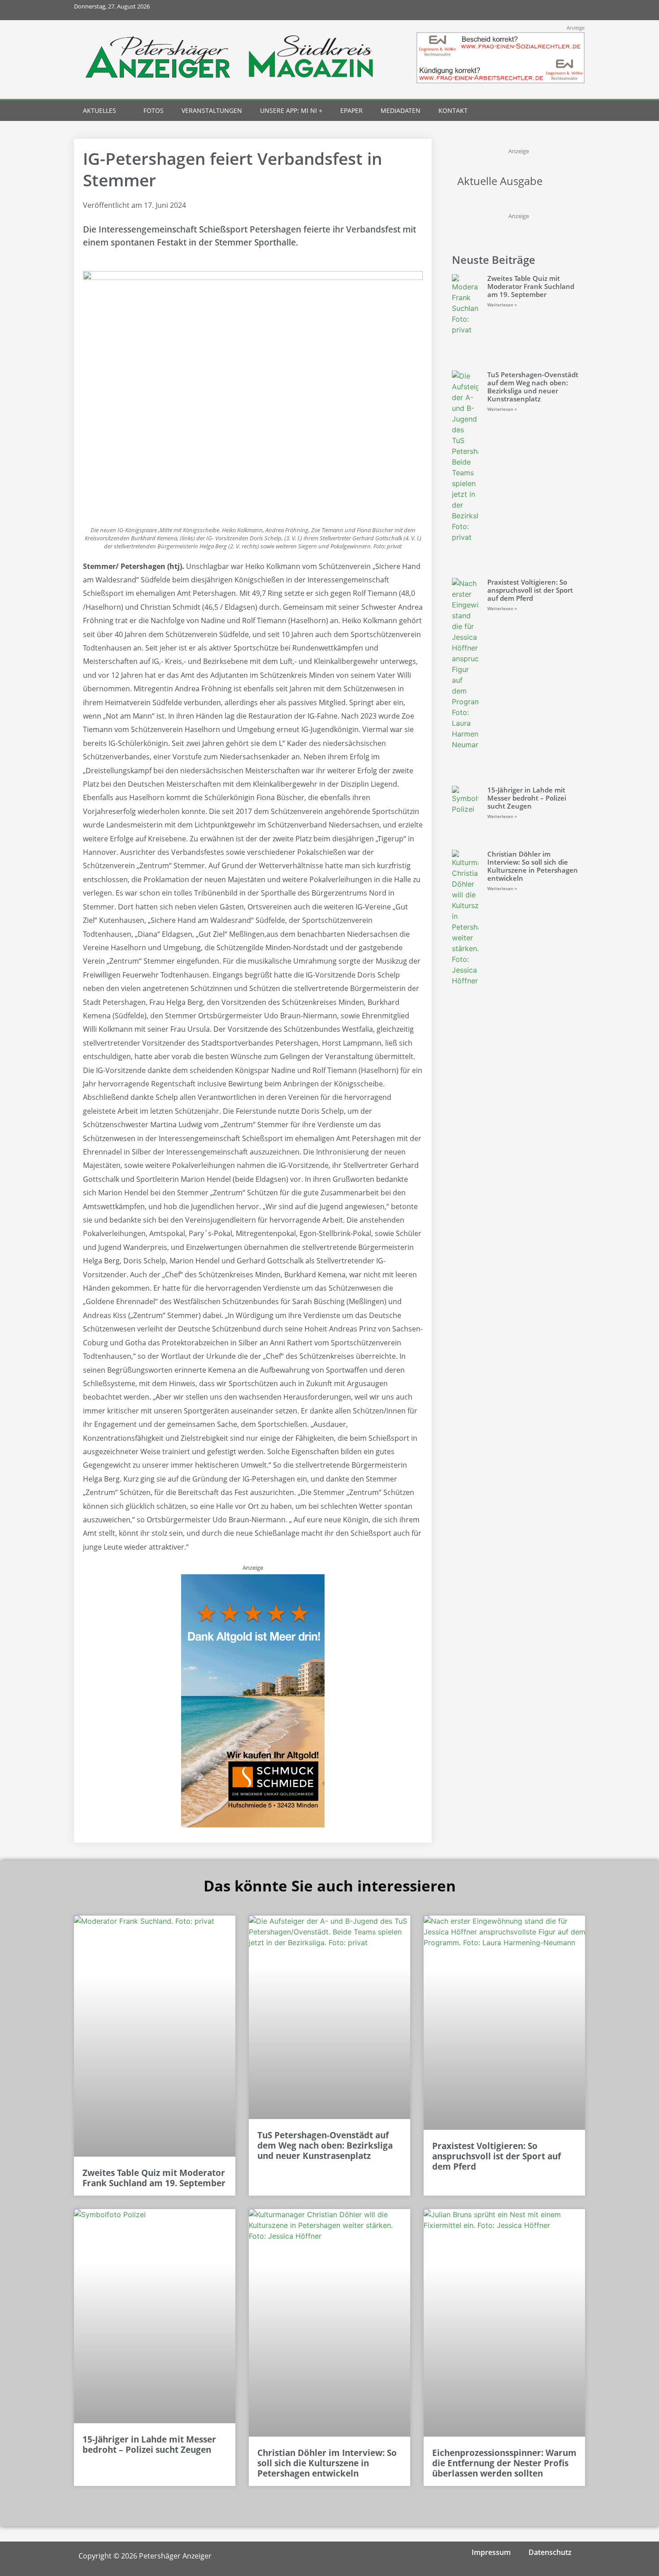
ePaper (351, 110)
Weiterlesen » (502, 305)
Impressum (491, 2552)
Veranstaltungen (212, 110)
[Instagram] (535, 10)
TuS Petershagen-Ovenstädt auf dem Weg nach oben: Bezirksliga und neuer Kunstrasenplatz (533, 387)
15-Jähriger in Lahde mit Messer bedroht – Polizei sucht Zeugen (527, 798)
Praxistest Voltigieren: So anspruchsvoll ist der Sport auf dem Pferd (530, 590)
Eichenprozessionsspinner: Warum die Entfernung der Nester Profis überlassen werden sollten (504, 2463)
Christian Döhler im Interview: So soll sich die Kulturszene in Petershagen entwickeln (533, 866)
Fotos (154, 110)
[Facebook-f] (515, 10)
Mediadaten (401, 110)
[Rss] (575, 10)
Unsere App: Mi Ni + (291, 110)
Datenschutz (550, 2552)
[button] (559, 111)
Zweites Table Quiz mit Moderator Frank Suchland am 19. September (531, 286)
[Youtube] (555, 10)
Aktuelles (100, 110)
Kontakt (453, 110)
